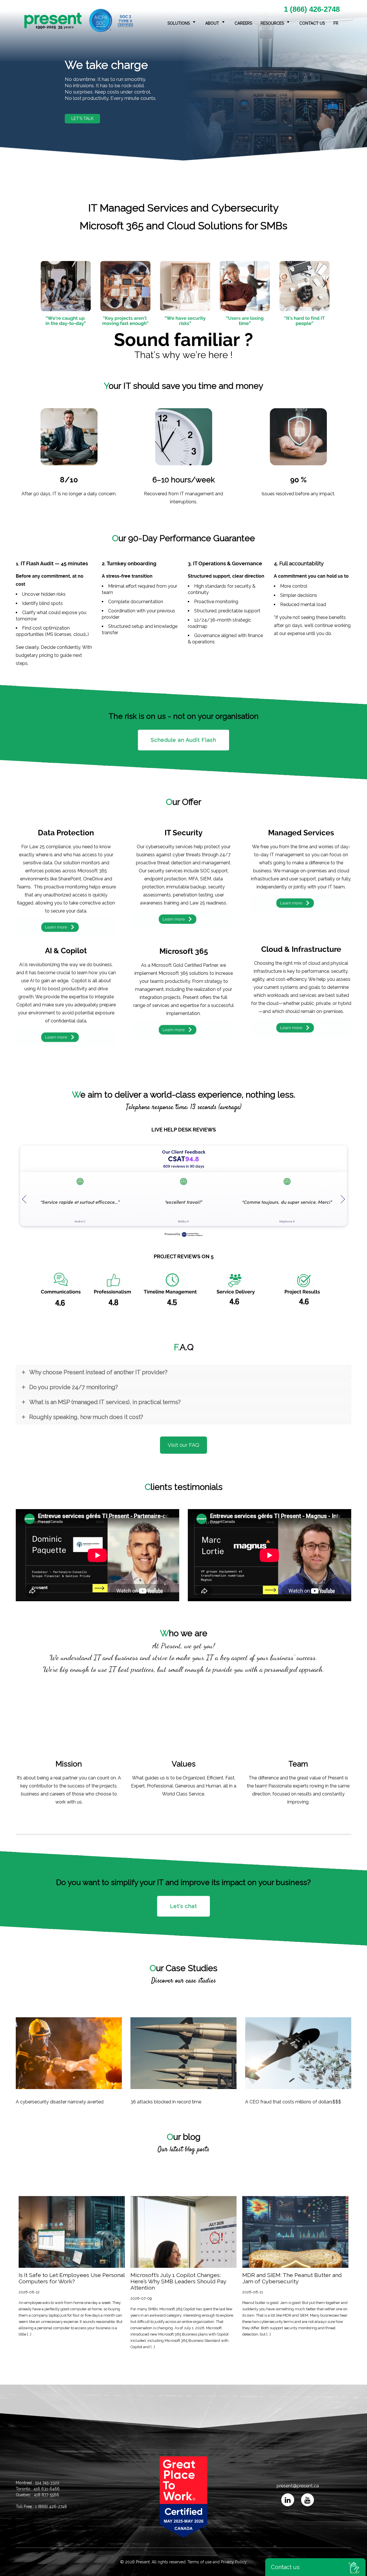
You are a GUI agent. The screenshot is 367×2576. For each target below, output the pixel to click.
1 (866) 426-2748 (312, 9)
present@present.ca (297, 2486)
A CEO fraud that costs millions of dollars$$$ (293, 2102)
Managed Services (301, 833)
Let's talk (82, 119)
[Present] (79, 21)
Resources (272, 23)
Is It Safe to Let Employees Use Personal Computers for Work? (72, 2278)
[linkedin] (288, 2500)
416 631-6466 (47, 2489)
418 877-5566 (46, 2495)
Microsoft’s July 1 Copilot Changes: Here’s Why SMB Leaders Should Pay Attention (178, 2282)
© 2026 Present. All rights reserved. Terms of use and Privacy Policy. (184, 2562)
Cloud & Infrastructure (301, 949)
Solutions (179, 23)
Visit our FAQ (183, 1445)
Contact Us (312, 23)
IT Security (183, 833)
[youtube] (308, 2500)
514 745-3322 (47, 2483)
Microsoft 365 (184, 951)
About (212, 23)
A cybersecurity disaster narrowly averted (60, 2102)
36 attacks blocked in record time (166, 2102)
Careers (243, 23)
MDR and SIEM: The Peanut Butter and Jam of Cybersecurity (292, 2278)
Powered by (172, 1234)
